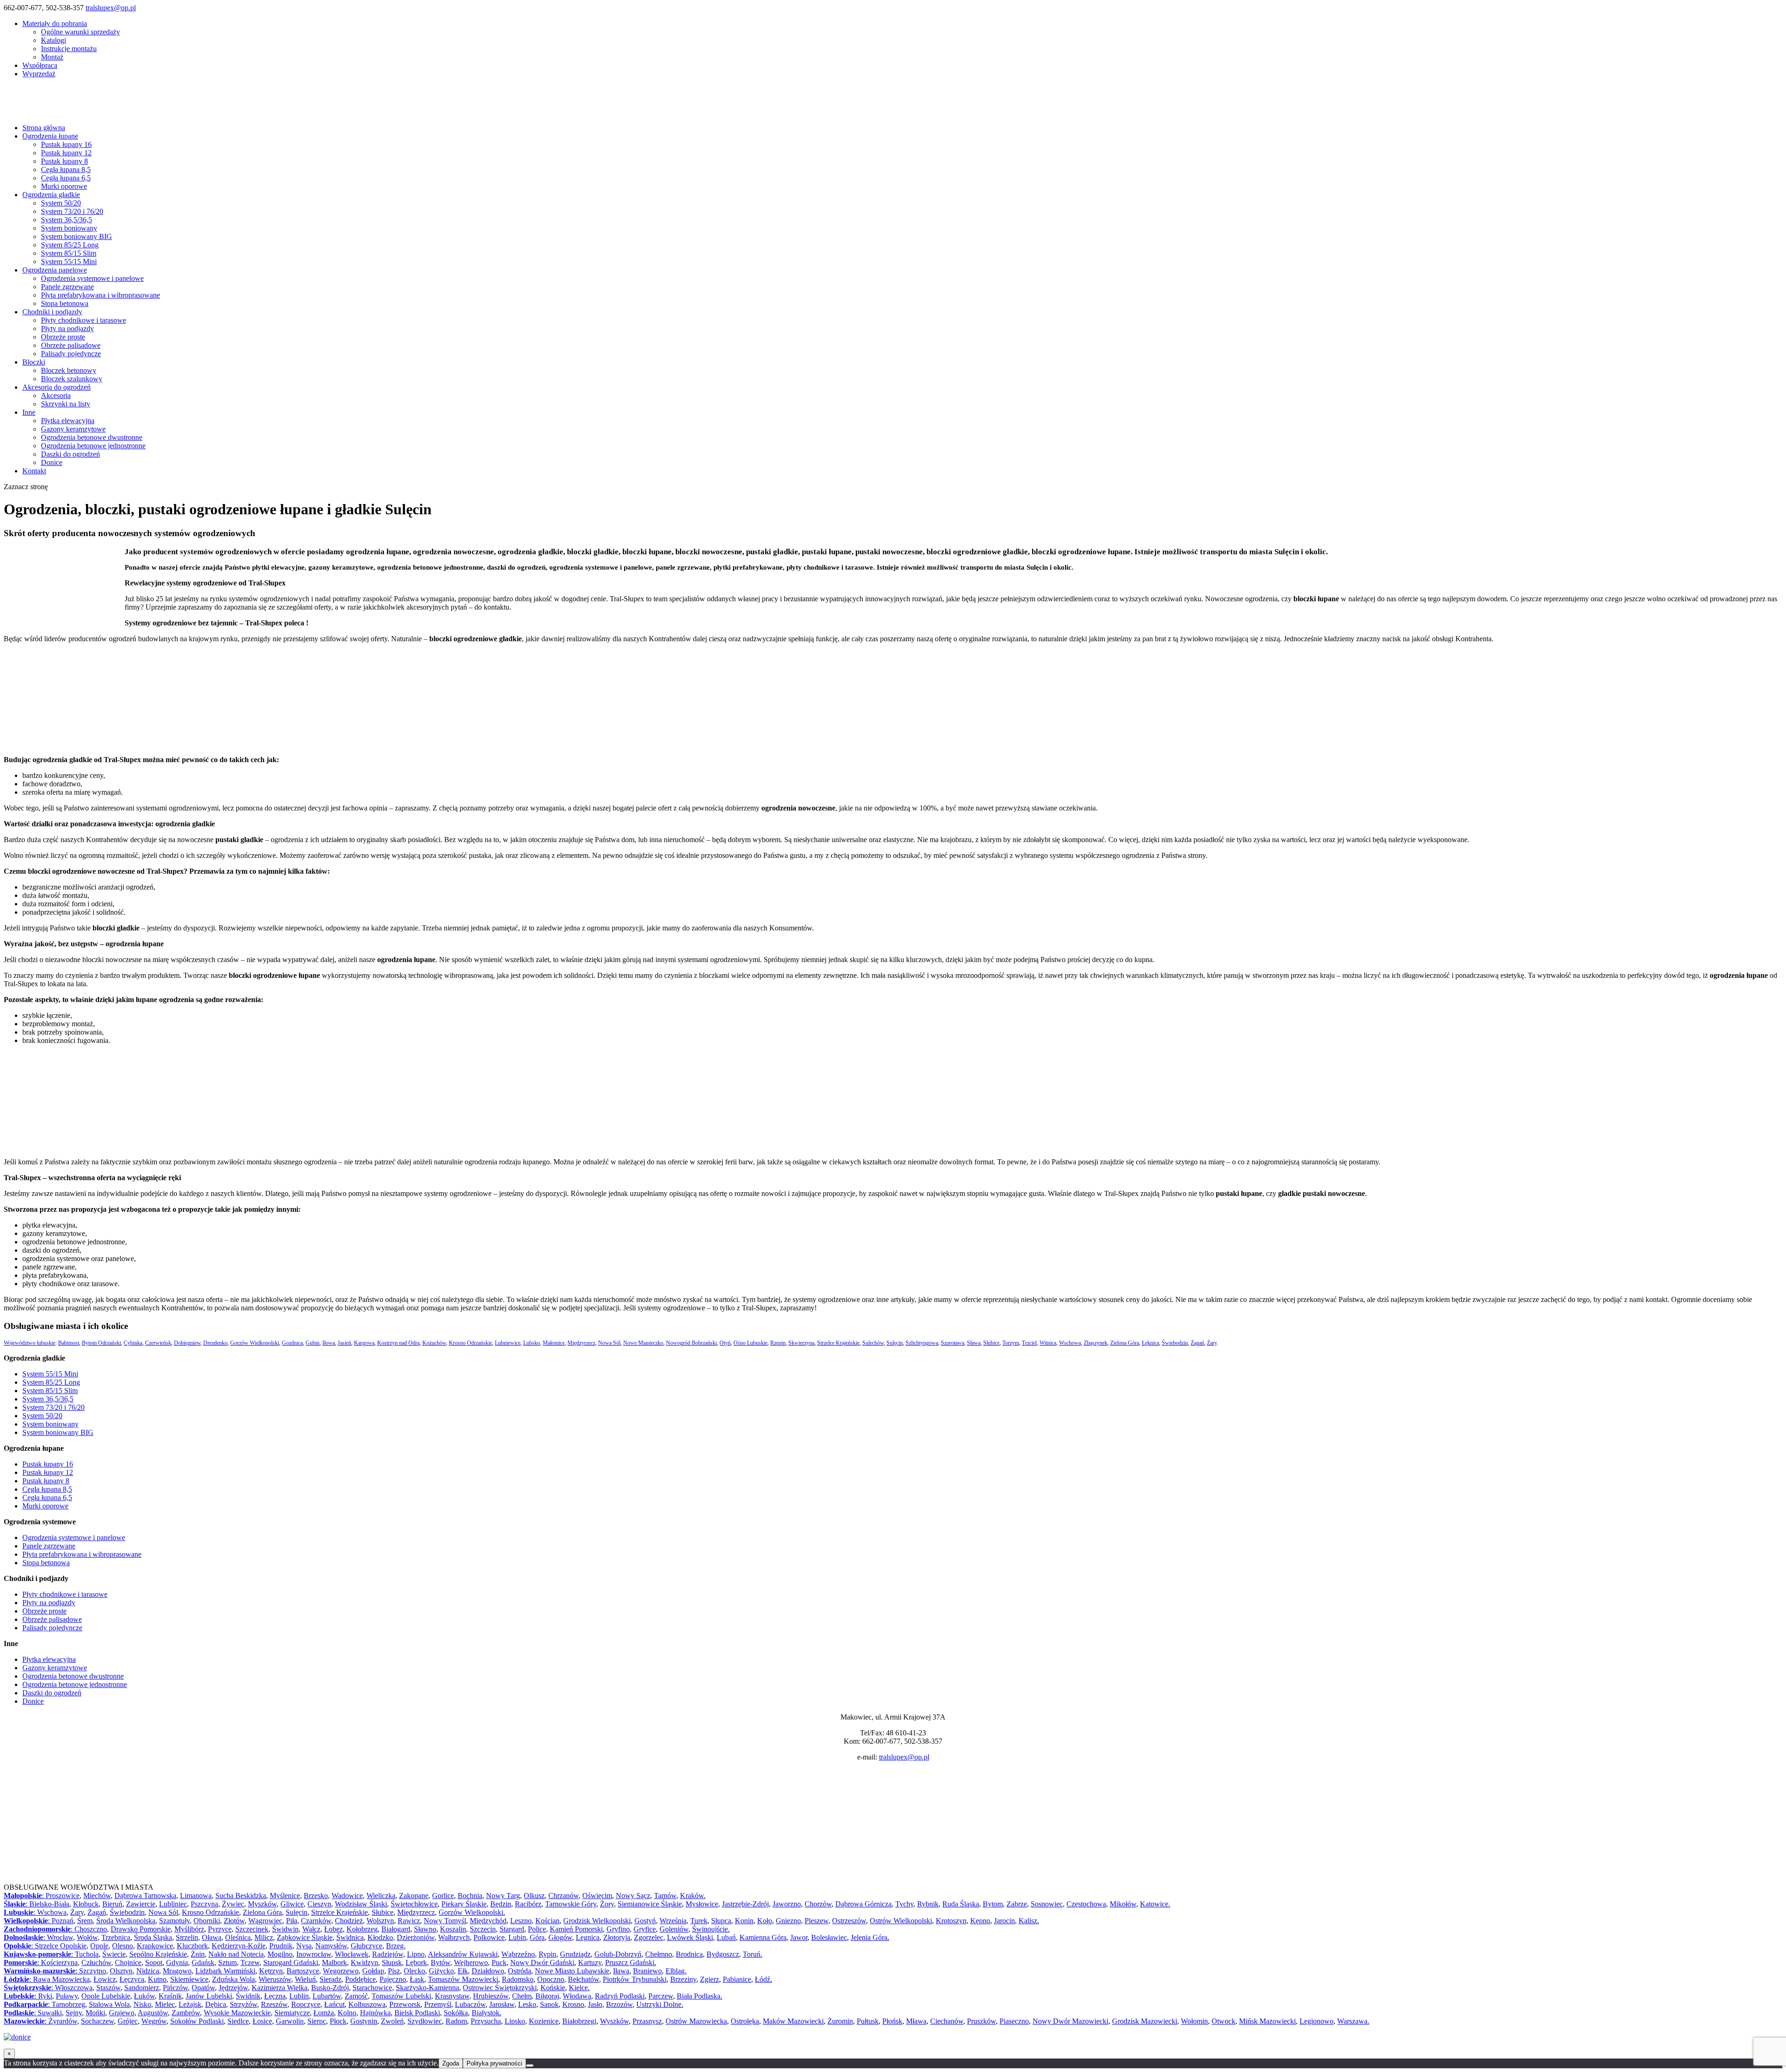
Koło (765, 1921)
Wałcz (311, 1929)
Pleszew (816, 1921)
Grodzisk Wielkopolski (597, 1921)
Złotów (234, 1921)
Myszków (262, 1904)
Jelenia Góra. (870, 1937)
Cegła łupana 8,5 (66, 169)
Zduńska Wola (233, 1979)
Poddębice (360, 1979)
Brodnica (689, 1954)
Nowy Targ (503, 1896)
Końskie (553, 1988)
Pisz (394, 1971)
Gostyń (645, 1921)
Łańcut (334, 2004)
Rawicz (409, 1921)
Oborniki (207, 1921)
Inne (29, 412)
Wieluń (305, 1979)
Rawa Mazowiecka (61, 1979)
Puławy (67, 1996)
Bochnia (470, 1896)
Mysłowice (702, 1904)
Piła (292, 1921)
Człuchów (96, 1962)
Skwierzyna (801, 1343)
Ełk (463, 1971)
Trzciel (1029, 1343)
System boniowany (69, 228)
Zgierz (710, 1979)
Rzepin (778, 1343)
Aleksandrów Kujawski (463, 1954)
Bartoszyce (303, 1971)
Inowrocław (314, 1954)
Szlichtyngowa (922, 1343)
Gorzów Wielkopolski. (472, 1912)
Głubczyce (367, 1946)
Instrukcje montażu (69, 49)
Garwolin (290, 2021)
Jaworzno (787, 1904)
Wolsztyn (380, 1921)
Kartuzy (590, 1962)
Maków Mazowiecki (793, 2021)
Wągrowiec (265, 1921)
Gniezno (788, 1921)
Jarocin (1004, 1921)
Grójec (128, 2021)
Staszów (108, 1988)
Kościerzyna (59, 1962)
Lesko (527, 2004)
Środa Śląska (153, 1937)
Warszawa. (1353, 2021)
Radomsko (518, 1979)
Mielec (165, 2004)
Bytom (993, 1904)
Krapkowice (155, 1946)
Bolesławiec (829, 1937)
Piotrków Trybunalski (635, 1979)
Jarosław (502, 2004)
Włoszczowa (74, 1988)
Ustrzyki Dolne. (660, 2004)
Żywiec (233, 1904)
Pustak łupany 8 (64, 161)
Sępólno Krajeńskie (158, 1954)
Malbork (334, 1962)
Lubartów (327, 1996)
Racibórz (528, 1904)
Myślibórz (189, 1929)
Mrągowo (177, 1971)
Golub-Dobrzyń (618, 1954)
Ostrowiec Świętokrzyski (500, 1988)
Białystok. (486, 2013)
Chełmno (659, 1954)
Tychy (904, 1904)
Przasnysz (647, 2021)
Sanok (549, 2004)
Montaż (52, 57)
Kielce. (579, 1988)
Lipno (416, 1954)
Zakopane (414, 1896)
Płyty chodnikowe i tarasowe (83, 320)
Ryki (45, 1996)
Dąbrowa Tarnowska (145, 1896)
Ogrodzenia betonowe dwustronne (92, 437)
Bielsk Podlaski (417, 2013)
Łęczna (275, 1996)
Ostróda (520, 1971)
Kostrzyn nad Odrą (398, 1343)
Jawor (799, 1937)
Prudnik (281, 1946)
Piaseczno (1014, 2021)
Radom (456, 2021)
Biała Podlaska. (700, 1996)
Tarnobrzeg (68, 2004)
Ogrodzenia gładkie (51, 195)
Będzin (501, 1904)
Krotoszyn (951, 1921)
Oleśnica (238, 1937)
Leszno (521, 1921)
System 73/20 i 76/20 (72, 211)
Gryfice (645, 1929)
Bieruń (112, 1904)
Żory (607, 1904)
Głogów (560, 1937)
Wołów (87, 1937)
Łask (417, 1979)
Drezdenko (215, 1343)
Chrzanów (563, 1896)
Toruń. (753, 1954)
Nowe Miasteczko (643, 1343)
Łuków (144, 1996)
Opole (99, 1946)
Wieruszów (275, 1979)
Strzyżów (243, 2004)
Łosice (262, 2021)
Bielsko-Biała (49, 1904)
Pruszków (981, 2021)
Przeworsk (405, 2004)
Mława (916, 2021)
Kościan (547, 1921)
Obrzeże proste (63, 337)
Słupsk (392, 1962)
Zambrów (186, 2013)
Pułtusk (868, 2021)
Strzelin (187, 1937)
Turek (699, 1921)
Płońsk (892, 2021)
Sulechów (873, 1343)
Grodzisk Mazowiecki (1145, 2021)
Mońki (95, 2013)
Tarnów (665, 1896)
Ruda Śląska (961, 1904)
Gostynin (364, 2021)
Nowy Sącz (633, 1896)
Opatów (203, 1988)
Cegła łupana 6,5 (66, 178)
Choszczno (91, 1929)
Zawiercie (141, 1904)
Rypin (547, 1954)
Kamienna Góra (763, 1937)
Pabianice (737, 1979)
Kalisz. (1029, 1921)
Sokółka (456, 2013)
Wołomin (1194, 2021)
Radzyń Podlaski (620, 1996)
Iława (621, 1971)
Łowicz (105, 1979)
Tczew (250, 1962)
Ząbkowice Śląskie (305, 1937)
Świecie (114, 1954)
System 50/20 (61, 203)
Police (537, 1929)
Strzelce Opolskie (61, 1946)
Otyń (725, 1343)
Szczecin (483, 1929)
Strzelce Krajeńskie (838, 1343)
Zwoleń (392, 2021)
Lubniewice (508, 1343)
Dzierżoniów (416, 1937)
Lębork (416, 1962)
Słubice (991, 1343)
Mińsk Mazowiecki (1267, 2021)
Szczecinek (252, 1929)
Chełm (522, 1996)
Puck (499, 1962)
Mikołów (1123, 1904)
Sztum (227, 1962)
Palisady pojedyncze (71, 354)
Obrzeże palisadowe (71, 345)
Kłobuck (86, 1904)
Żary (1212, 1343)
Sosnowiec (1047, 1904)
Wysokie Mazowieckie (237, 2013)
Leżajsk (190, 2004)
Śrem (85, 1921)
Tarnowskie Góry (571, 1904)
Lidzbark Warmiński (225, 1971)
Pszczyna (204, 1904)
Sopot (154, 1962)
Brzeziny (683, 1979)
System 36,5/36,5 (67, 220)
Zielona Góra (1125, 1343)
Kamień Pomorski (576, 1929)
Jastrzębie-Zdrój (745, 1904)
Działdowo (488, 1971)
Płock (338, 2021)
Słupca (721, 1921)
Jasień (344, 1343)
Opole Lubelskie (106, 1996)
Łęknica (1150, 1343)
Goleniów (674, 1929)
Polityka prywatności (494, 2063)
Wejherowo (471, 1962)
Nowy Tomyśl (445, 1921)
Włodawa (577, 1996)
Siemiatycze (292, 2013)
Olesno (123, 1946)
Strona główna (44, 128)
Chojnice (128, 1962)
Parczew (661, 1996)
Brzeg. (396, 1946)
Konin (744, 1921)
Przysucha (486, 2021)
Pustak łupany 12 (66, 153)
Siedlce (238, 2021)
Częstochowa (1086, 1904)
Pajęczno (393, 1979)
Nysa (304, 1946)
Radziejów (388, 1954)
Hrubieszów (491, 1996)
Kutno (157, 1979)
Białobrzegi (579, 2021)
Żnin (198, 1954)
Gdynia (177, 1962)
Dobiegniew (187, 1343)
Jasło (595, 2004)
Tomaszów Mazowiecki (463, 1979)
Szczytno (93, 1971)
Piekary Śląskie (464, 1904)
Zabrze (1017, 1904)
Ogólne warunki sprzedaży (80, 32)
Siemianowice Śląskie (650, 1904)
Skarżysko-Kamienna (427, 1988)
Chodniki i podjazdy (52, 312)
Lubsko (532, 1343)
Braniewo (647, 1971)
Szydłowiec (425, 2021)
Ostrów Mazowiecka (696, 2021)
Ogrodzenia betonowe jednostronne (93, 446)
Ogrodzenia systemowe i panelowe (92, 278)
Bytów (440, 1962)
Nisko (142, 2004)
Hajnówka (375, 2013)
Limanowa (196, 1896)
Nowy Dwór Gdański (542, 1962)
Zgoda (451, 2063)
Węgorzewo (341, 1971)
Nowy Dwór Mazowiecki (1070, 2021)
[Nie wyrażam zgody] (530, 2065)
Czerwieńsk (158, 1343)
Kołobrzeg (362, 1929)
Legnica (588, 1937)
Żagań (1197, 1343)
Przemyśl (438, 2004)
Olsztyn (121, 1971)
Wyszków (614, 2021)
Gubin (313, 1343)
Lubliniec (173, 1904)
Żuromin (840, 2021)
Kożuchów (434, 1343)
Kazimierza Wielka (280, 1988)
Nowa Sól (609, 1343)
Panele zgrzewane (67, 287)
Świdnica (350, 1937)
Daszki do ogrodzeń (70, 454)
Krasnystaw (452, 1996)
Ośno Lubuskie (750, 1343)
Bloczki (34, 362)
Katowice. (1155, 1904)
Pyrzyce (220, 1929)
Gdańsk (203, 1962)
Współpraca (40, 65)
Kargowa (364, 1343)
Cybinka (133, 1343)
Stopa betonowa (65, 303)
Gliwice (292, 1904)
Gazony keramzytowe (73, 429)
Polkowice (489, 1937)
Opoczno (551, 1979)
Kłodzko (380, 1937)
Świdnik (248, 1996)
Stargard (512, 1929)
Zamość (356, 1996)
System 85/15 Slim (69, 253)
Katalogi (53, 40)
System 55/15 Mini (69, 262)
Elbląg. (676, 1971)
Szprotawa (953, 1343)
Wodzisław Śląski (361, 1904)
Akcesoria (56, 395)
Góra (537, 1937)
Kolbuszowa (367, 2004)
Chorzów (818, 1904)
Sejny (74, 2013)
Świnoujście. (711, 1929)
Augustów (153, 2013)
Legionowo (1316, 2021)
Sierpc (317, 2021)
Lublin (299, 1996)
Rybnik (928, 1904)
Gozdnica (292, 1343)
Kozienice (544, 2021)
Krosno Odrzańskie (470, 1343)
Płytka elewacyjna (68, 421)
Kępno (980, 1921)
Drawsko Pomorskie (141, 1929)
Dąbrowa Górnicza (863, 1904)
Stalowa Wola (109, 2004)
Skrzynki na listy (66, 404)
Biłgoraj (547, 1996)
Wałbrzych (454, 1937)
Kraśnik (170, 1996)
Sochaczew (97, 2021)
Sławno (425, 1929)
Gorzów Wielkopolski (255, 1343)
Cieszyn (319, 1904)
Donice (52, 462)
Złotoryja (617, 1937)
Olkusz (534, 1896)
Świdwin (285, 1929)
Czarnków (316, 1921)
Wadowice (347, 1896)
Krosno (573, 2004)
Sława (974, 1343)
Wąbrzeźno (518, 1954)
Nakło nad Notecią (236, 1954)
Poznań (63, 1921)
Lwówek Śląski (690, 1937)
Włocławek (352, 1954)
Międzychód (488, 1921)
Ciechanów (947, 2021)
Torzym (1011, 1343)
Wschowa (1070, 1343)
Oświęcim (597, 1896)
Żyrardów (63, 2021)
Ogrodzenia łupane (50, 136)
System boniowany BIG (77, 236)
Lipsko (515, 2021)
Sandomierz (142, 1988)
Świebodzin (1175, 1343)
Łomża (324, 2013)
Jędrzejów (233, 1988)
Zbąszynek (1096, 1343)
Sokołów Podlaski (197, 2021)
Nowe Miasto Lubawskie (572, 1971)
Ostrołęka (745, 2021)
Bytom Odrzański (101, 1343)
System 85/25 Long (70, 245)
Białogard (396, 1929)
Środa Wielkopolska (126, 1921)
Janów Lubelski (209, 1996)
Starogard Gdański (291, 1962)
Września (673, 1921)
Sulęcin (895, 1343)
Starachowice (372, 1988)
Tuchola (87, 1954)
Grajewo (122, 2013)
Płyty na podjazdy (67, 329)
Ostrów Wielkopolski (901, 1921)
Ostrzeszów (849, 1921)
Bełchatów (583, 1979)
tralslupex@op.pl (904, 1757)
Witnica (1048, 1343)
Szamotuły (174, 1921)
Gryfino (618, 1929)
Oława (212, 1937)
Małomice (554, 1343)
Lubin (517, 1937)
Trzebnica (116, 1937)
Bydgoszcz (723, 1954)
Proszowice (63, 1896)
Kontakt (34, 471)
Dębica (216, 2004)
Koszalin (453, 1929)
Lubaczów (470, 2004)
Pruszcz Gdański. (631, 1962)
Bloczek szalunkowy (72, 379)
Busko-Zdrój (330, 1988)
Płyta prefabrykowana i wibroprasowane (100, 295)
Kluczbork (192, 1946)
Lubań (726, 1937)
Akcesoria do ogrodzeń (57, 387)
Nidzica (148, 1971)
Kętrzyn (271, 1971)
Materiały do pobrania (55, 23)
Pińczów (175, 1988)
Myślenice (285, 1896)
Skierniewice (189, 1979)
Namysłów (331, 1946)
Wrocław (60, 1937)
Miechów (97, 1896)
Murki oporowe (64, 186)
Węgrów (154, 2021)
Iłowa (329, 1343)
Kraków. (693, 1896)
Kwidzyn (364, 1962)
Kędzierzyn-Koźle (239, 1946)
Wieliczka (381, 1896)
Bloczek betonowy (69, 370)
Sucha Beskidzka (241, 1896)
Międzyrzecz (581, 1343)
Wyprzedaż (39, 74)
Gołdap (373, 1971)
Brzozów (619, 2004)
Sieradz (330, 1979)
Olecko (414, 1971)
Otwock (1223, 2021)
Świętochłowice (414, 1904)
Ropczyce (306, 2004)
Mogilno (280, 1954)
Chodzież (349, 1921)
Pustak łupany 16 (66, 144)
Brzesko (316, 1896)
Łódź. (763, 1979)
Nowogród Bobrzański (691, 1343)
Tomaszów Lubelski (401, 1996)
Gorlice (443, 1896)
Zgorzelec (649, 1937)
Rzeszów (274, 2004)
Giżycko (441, 1971)
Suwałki (50, 2013)
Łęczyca (132, 1979)
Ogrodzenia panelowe (55, 270)
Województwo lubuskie (30, 1343)
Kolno (347, 2013)
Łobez (333, 1929)
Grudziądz (575, 1954)
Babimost (69, 1343)
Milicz (264, 1937)
